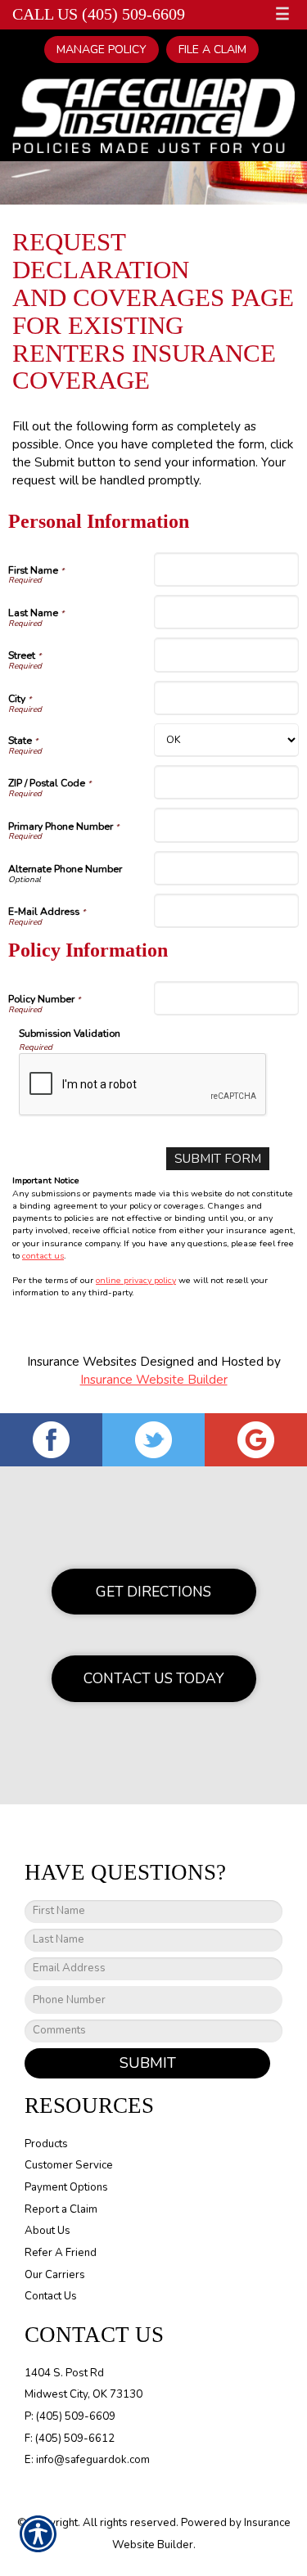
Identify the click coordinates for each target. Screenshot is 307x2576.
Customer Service (69, 2165)
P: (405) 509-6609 (70, 2416)
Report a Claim (61, 2209)
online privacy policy (136, 1280)
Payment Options (66, 2187)
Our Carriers (55, 2275)
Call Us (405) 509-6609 (99, 14)
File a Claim (212, 50)
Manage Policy (102, 50)
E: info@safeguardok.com (87, 2460)
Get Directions (153, 1592)
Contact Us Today (154, 1678)
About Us (47, 2231)
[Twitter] (153, 1440)
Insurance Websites (82, 1361)
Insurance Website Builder (154, 1379)
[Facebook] (51, 1440)
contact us (43, 1256)
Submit (148, 2063)
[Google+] (256, 1440)
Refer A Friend (61, 2253)
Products (46, 2144)
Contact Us (51, 2296)
